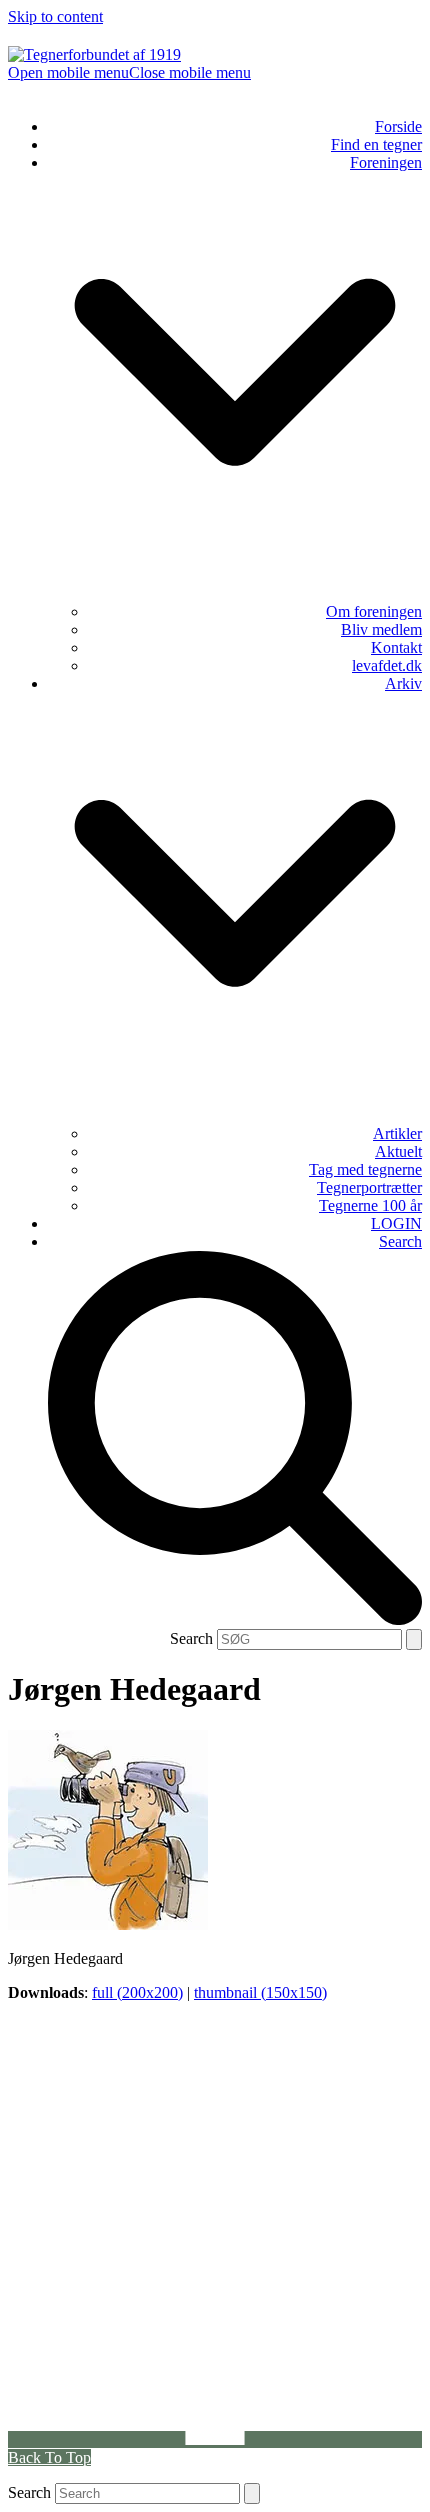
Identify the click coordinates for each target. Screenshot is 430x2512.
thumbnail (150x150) (260, 1992)
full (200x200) (137, 1992)
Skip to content (55, 16)
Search (191, 1638)
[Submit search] (414, 1639)
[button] (129, 72)
